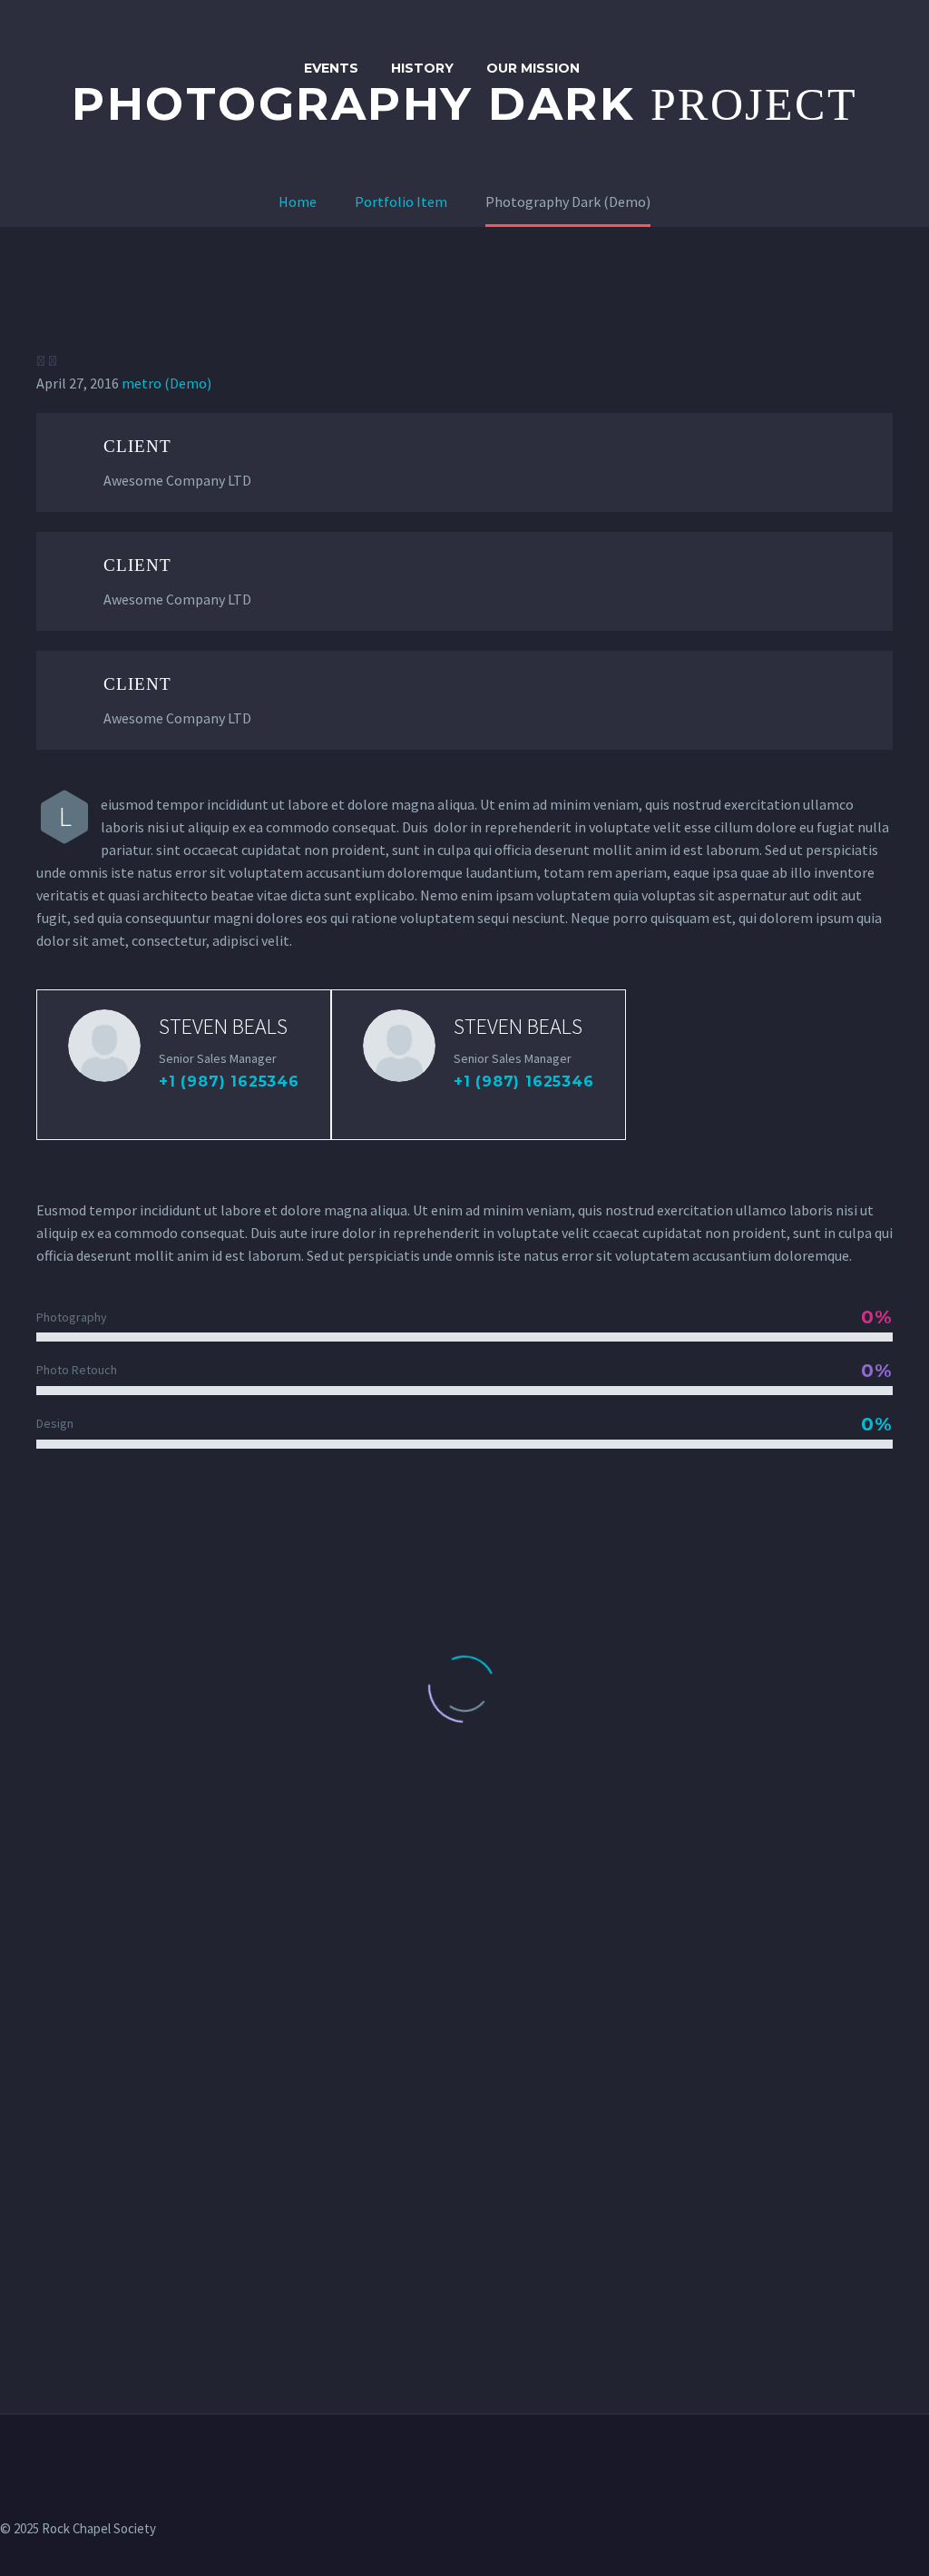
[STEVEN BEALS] (184, 1065)
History (422, 68)
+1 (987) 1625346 (229, 1082)
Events (331, 68)
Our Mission (533, 68)
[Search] (614, 69)
